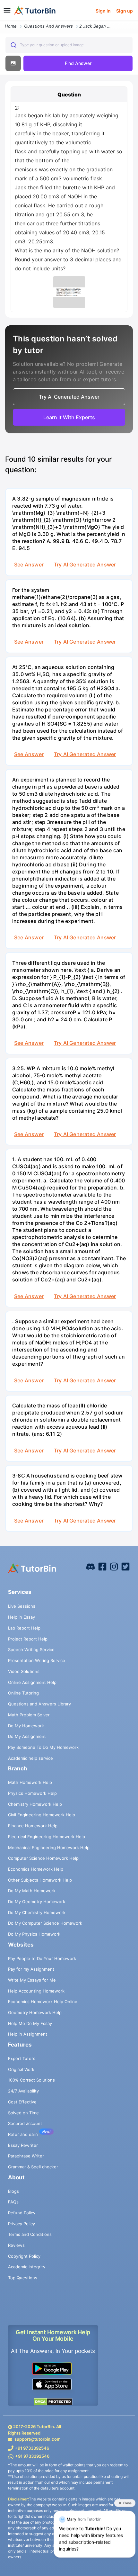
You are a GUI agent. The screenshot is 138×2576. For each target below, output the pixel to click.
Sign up (125, 11)
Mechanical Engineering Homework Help (49, 1848)
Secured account (25, 2123)
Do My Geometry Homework (37, 1902)
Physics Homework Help (32, 1793)
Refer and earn (23, 2134)
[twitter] (125, 1566)
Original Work (21, 2069)
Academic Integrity (27, 2267)
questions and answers (48, 26)
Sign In (103, 11)
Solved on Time (23, 2113)
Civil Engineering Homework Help (42, 1815)
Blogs (13, 2191)
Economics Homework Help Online (43, 2002)
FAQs (13, 2202)
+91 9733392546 (32, 2448)
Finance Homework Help (33, 1826)
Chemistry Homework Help (35, 1804)
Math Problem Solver (29, 1715)
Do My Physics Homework (34, 1934)
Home (11, 26)
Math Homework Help (30, 1782)
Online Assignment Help (32, 1682)
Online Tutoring (23, 1693)
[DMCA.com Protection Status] (53, 2401)
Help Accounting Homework (36, 1991)
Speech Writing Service (31, 1650)
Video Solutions (24, 1671)
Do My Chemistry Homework (37, 1912)
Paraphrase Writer (26, 2156)
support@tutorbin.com (38, 2439)
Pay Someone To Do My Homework (43, 1747)
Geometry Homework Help (35, 2012)
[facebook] (91, 1566)
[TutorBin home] (35, 11)
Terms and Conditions (30, 2234)
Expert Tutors (22, 2058)
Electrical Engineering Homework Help (47, 1837)
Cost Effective (22, 2102)
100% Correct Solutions (31, 2080)
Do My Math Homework (32, 1891)
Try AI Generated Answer (85, 565)
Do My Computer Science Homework (45, 1923)
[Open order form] (3, 22)
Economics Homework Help (36, 1869)
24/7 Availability (23, 2091)
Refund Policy (22, 2213)
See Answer (29, 565)
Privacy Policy (22, 2224)
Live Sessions (22, 1606)
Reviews (16, 2245)
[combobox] (69, 45)
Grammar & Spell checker (33, 2167)
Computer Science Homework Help (43, 1858)
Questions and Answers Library (39, 1704)
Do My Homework (26, 1726)
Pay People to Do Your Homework (42, 1958)
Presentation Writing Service (37, 1660)
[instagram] (114, 1566)
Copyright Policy (24, 2256)
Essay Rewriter (23, 2145)
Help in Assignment (28, 2034)
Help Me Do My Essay (30, 2023)
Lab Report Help (24, 1628)
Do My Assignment (27, 1736)
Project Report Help (28, 1639)
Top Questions (23, 2278)
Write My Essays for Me (32, 1980)
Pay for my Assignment (31, 1969)
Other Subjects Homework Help (40, 1880)
